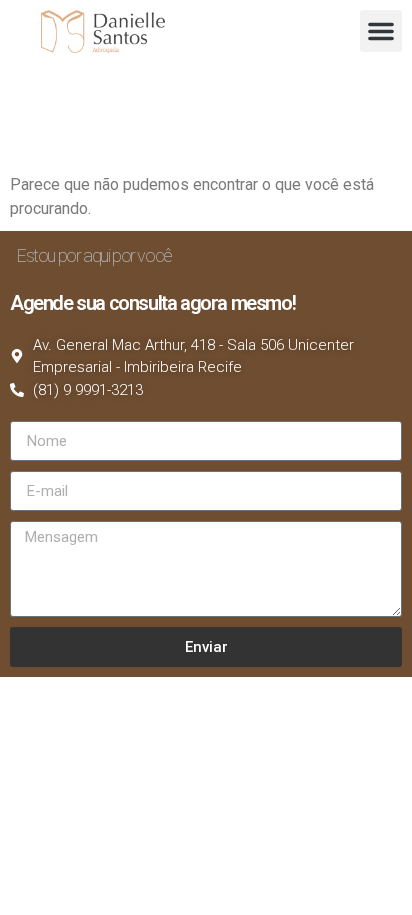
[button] (381, 31)
